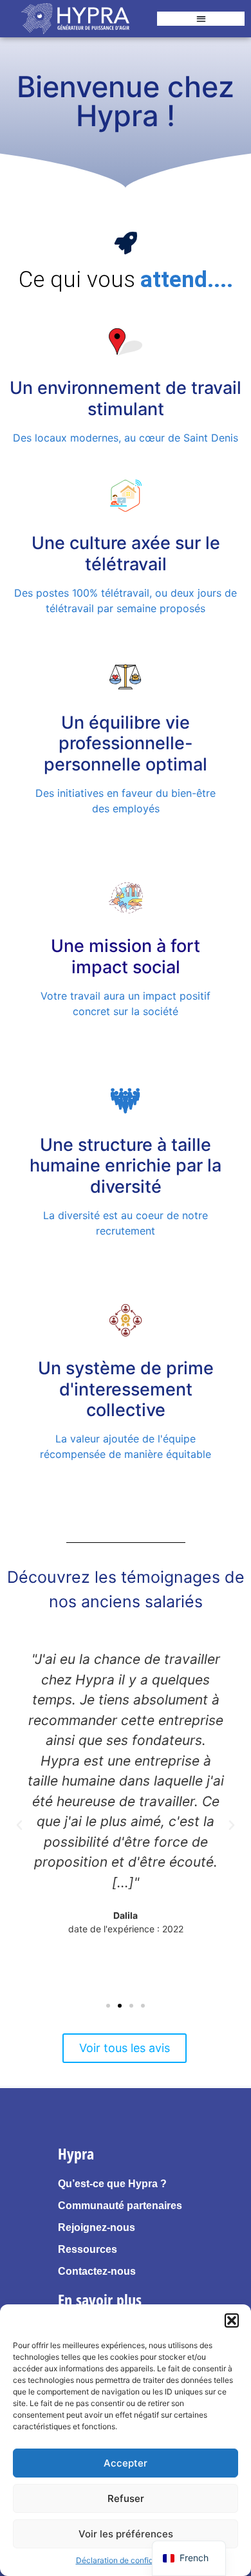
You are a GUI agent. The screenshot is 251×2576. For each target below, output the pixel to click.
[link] (75, 19)
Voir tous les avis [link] (125, 2048)
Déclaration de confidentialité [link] (129, 2560)
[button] (232, 2320)
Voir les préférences (126, 2534)
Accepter (126, 2463)
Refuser (126, 2498)
